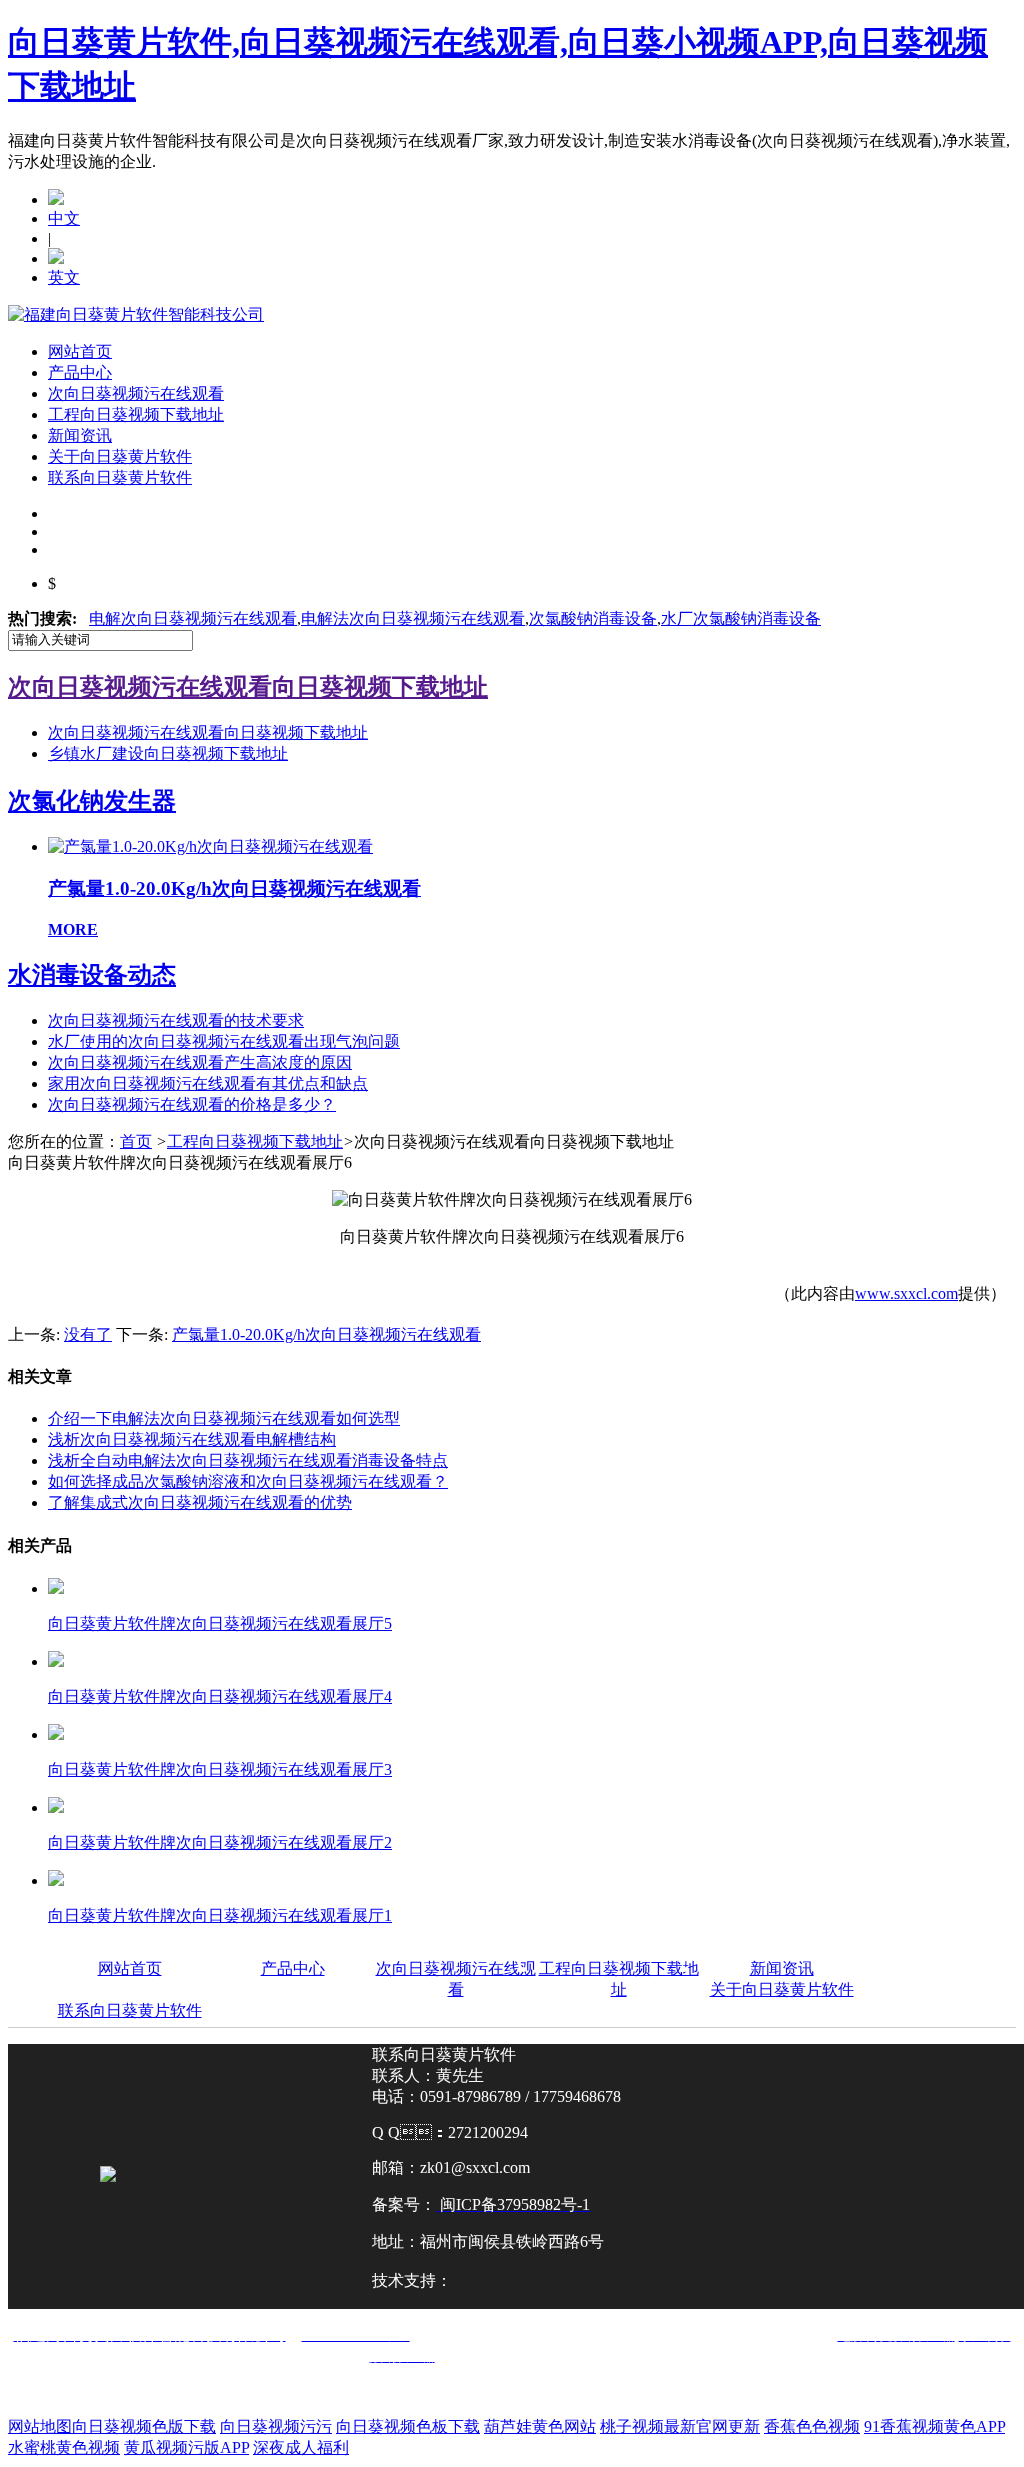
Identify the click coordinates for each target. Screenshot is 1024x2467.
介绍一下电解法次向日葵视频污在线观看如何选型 (224, 1418)
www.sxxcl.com (906, 1293)
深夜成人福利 (301, 2447)
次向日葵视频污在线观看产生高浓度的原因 (200, 1062)
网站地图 (40, 2426)
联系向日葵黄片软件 (120, 477)
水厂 (741, 618)
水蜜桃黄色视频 (64, 2447)
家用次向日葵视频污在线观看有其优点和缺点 (208, 1083)
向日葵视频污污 (276, 2426)
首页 (136, 1141)
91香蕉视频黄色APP (934, 2426)
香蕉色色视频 (812, 2426)
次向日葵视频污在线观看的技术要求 (176, 1020)
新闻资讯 (80, 435)
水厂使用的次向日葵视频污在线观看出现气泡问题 (224, 1041)
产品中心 (80, 372)
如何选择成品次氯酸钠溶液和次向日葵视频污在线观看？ (248, 1481)
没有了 (88, 1334)
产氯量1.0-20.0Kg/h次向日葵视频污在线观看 (326, 1334)
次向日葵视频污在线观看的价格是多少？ (192, 1104)
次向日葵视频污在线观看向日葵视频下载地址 (208, 732)
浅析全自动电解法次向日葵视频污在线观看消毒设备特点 (248, 1460)
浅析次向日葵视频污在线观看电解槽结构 (192, 1439)
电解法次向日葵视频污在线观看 (413, 618)
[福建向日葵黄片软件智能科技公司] (136, 314)
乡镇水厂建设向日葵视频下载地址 (168, 753)
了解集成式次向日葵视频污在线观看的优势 (200, 1502)
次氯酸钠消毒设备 (593, 618)
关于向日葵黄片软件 (120, 456)
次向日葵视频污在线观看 (136, 393)
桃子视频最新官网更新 (680, 2426)
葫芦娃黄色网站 (540, 2426)
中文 (64, 218)
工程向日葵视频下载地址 (136, 414)
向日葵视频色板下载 (408, 2426)
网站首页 (80, 351)
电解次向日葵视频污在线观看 (193, 618)
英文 (64, 277)
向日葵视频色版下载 (144, 2426)
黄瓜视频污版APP (186, 2447)
